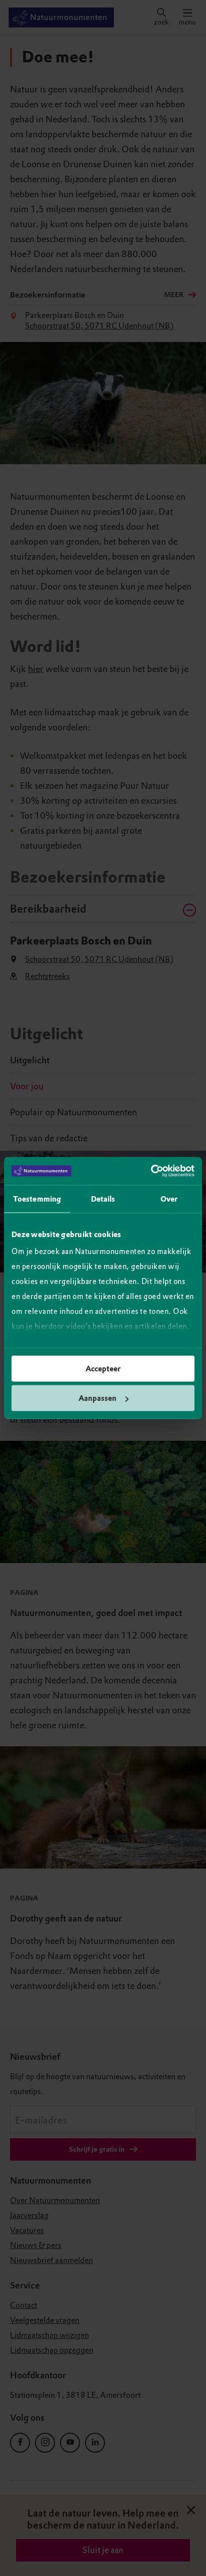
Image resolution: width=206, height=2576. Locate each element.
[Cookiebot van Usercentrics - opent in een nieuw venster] (151, 1171)
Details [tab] (103, 1199)
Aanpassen (97, 1398)
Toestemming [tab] (37, 1199)
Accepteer (103, 1368)
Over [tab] (169, 1199)
